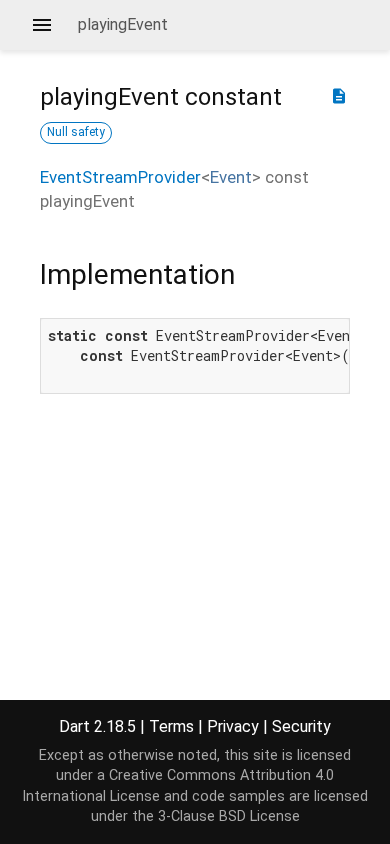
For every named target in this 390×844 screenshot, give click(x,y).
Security (301, 726)
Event (231, 177)
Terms (171, 726)
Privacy (233, 726)
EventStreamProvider (120, 177)
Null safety (76, 132)
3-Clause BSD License (229, 816)
